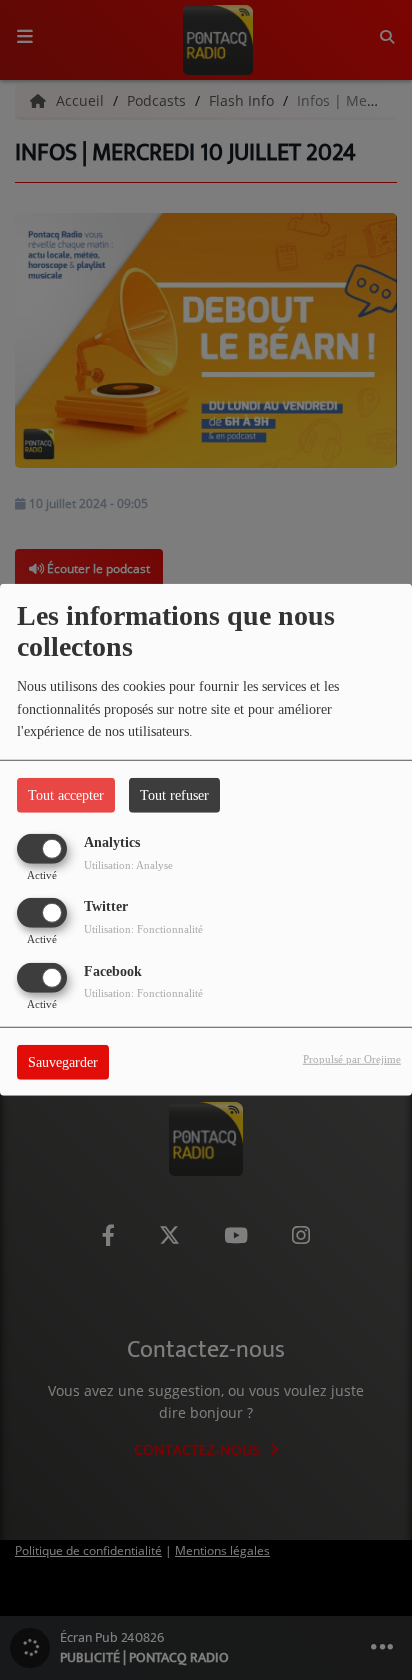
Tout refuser (174, 795)
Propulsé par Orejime (352, 1058)
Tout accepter (66, 795)
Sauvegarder (63, 1061)
